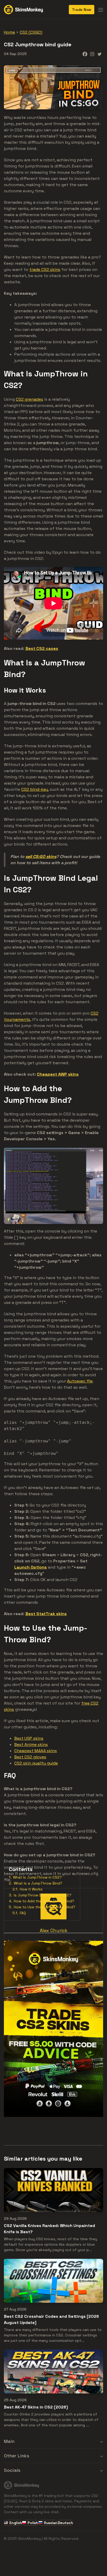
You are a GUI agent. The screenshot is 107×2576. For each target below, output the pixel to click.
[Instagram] (92, 54)
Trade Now (82, 10)
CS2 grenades (29, 399)
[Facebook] (85, 54)
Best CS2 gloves (30, 1757)
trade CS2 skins (45, 269)
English (16, 2523)
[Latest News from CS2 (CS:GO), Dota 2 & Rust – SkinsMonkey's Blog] (23, 9)
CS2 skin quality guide (36, 1763)
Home (9, 32)
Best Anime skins (31, 1745)
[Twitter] (99, 54)
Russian (51, 2523)
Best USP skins (29, 1738)
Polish (33, 2523)
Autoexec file (80, 1381)
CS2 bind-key (35, 789)
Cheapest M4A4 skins (36, 1751)
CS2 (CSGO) (31, 32)
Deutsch (65, 2523)
